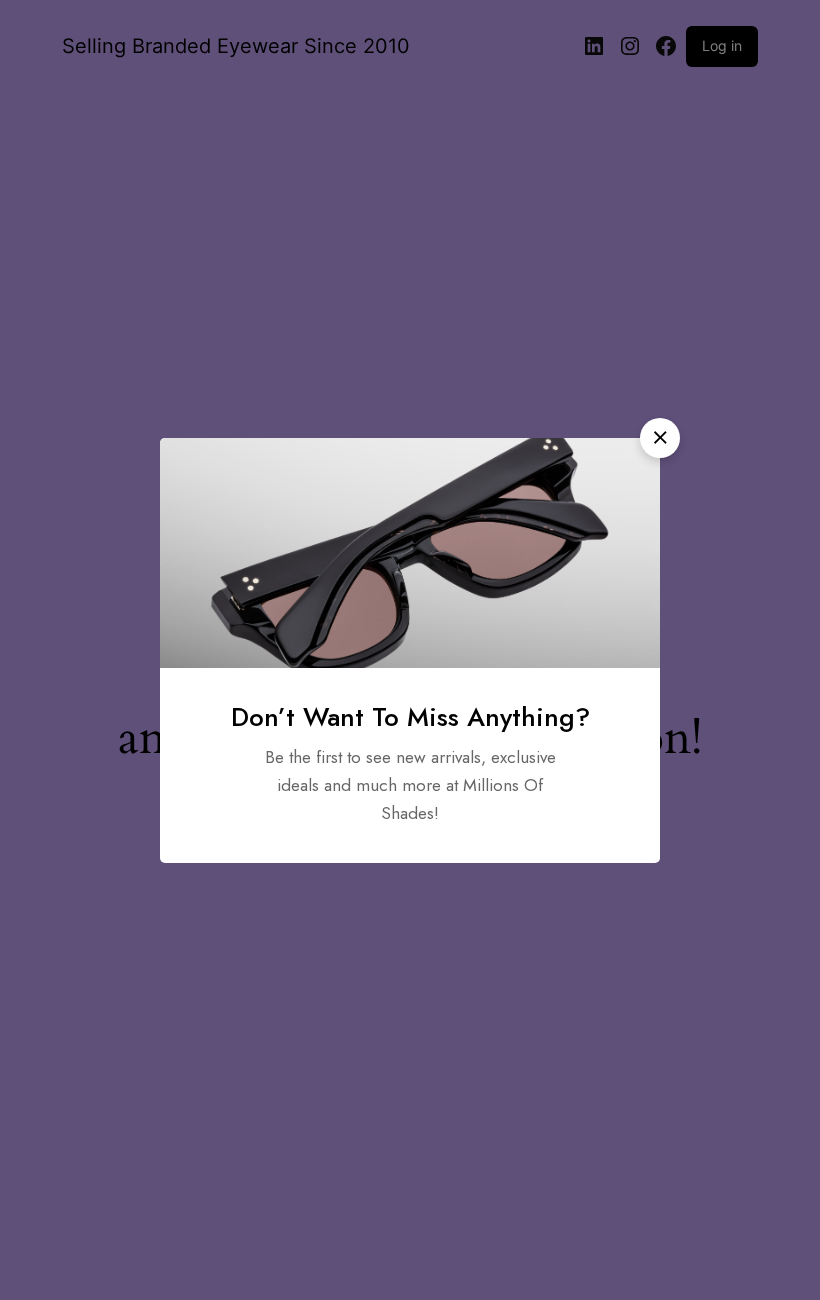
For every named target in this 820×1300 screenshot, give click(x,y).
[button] (660, 438)
